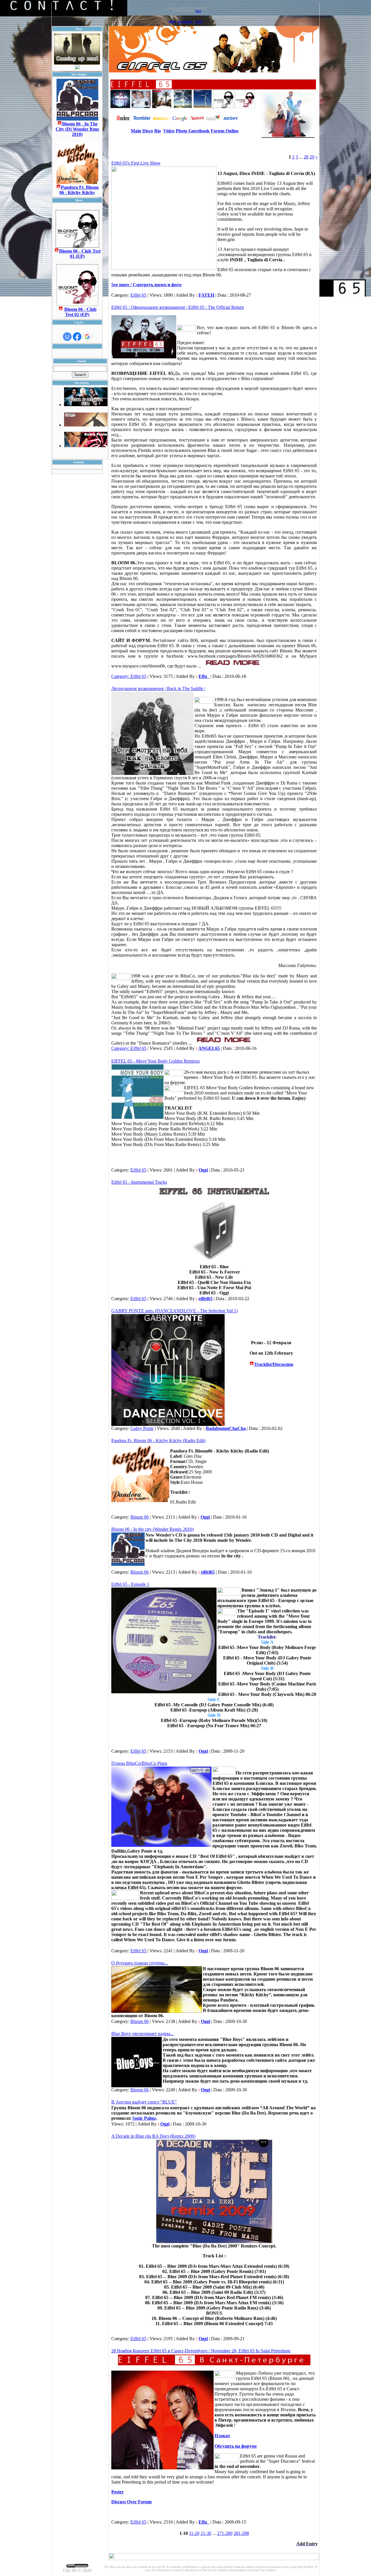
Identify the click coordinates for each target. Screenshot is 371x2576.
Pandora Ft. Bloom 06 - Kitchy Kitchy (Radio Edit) (158, 1441)
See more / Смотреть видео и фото (146, 285)
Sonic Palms (144, 2118)
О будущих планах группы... (140, 1963)
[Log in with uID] (67, 337)
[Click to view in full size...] (214, 2242)
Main (172, 22)
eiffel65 (205, 1299)
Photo (182, 131)
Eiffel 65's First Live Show (136, 163)
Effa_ (204, 676)
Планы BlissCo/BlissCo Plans (139, 1763)
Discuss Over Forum (131, 2502)
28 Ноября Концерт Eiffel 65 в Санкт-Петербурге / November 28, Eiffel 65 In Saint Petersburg (201, 2351)
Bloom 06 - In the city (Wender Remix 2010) (152, 1529)
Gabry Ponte (142, 1428)
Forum (218, 131)
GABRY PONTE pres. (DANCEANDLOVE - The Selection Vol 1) (174, 1311)
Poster (118, 2492)
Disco (148, 131)
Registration (185, 22)
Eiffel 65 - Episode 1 (130, 1584)
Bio (158, 131)
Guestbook (199, 131)
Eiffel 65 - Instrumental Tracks (139, 1182)
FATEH (206, 295)
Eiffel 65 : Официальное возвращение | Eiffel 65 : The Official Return (178, 307)
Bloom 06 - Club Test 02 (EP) (80, 312)
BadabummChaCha (226, 1428)
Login (199, 22)
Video (169, 131)
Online (232, 131)
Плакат (222, 2436)
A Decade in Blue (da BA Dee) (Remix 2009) (153, 2136)
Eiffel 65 (138, 295)
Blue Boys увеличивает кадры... (142, 2034)
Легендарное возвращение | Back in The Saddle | (158, 688)
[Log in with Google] (87, 337)
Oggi (203, 1170)
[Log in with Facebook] (77, 337)
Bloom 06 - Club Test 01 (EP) (80, 254)
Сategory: (121, 676)
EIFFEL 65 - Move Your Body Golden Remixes (156, 1061)
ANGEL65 (209, 1048)
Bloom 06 (140, 1517)
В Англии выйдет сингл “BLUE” (144, 2102)
